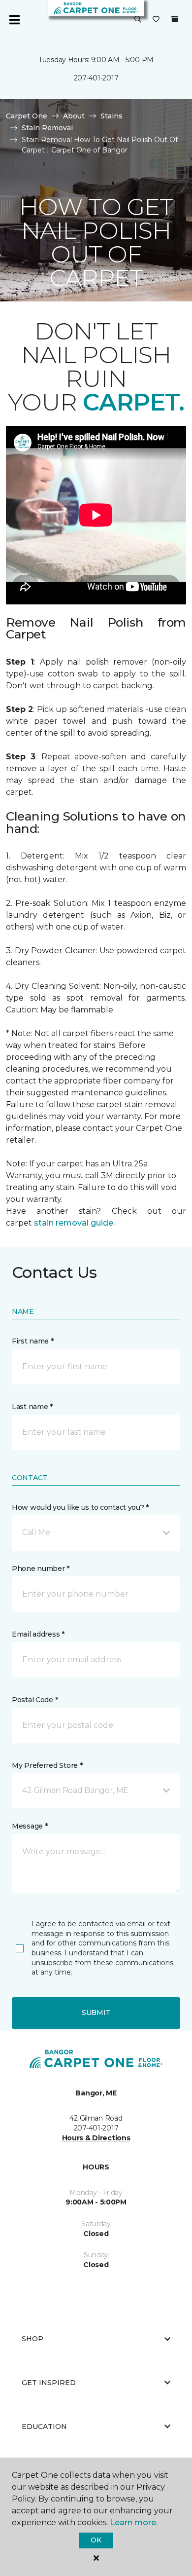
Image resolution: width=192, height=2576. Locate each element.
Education (44, 2427)
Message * (30, 1826)
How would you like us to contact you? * (80, 1507)
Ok (96, 2540)
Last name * (32, 1407)
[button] (138, 20)
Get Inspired (49, 2383)
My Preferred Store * (47, 1765)
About (74, 116)
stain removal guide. (74, 1223)
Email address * (38, 1634)
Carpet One (27, 116)
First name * (33, 1341)
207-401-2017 (96, 78)
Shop (32, 2339)
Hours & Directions (96, 2138)
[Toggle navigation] (14, 20)
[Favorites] (156, 20)
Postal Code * (35, 1700)
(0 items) (175, 19)
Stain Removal (47, 128)
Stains (112, 116)
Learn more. (134, 2522)
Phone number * (41, 1568)
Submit (96, 2013)
